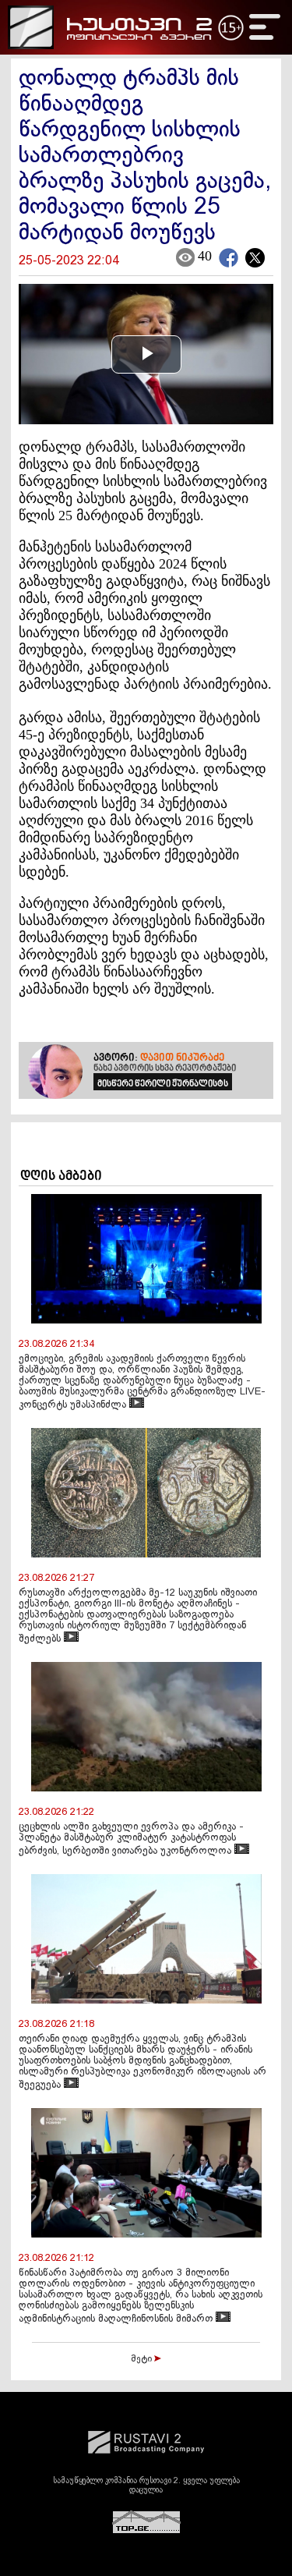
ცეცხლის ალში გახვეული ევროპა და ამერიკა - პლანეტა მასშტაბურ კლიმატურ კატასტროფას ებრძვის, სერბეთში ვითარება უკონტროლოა (131, 1839)
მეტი (142, 2359)
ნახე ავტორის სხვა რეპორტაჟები (165, 1068)
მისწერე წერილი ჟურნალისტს (163, 1084)
